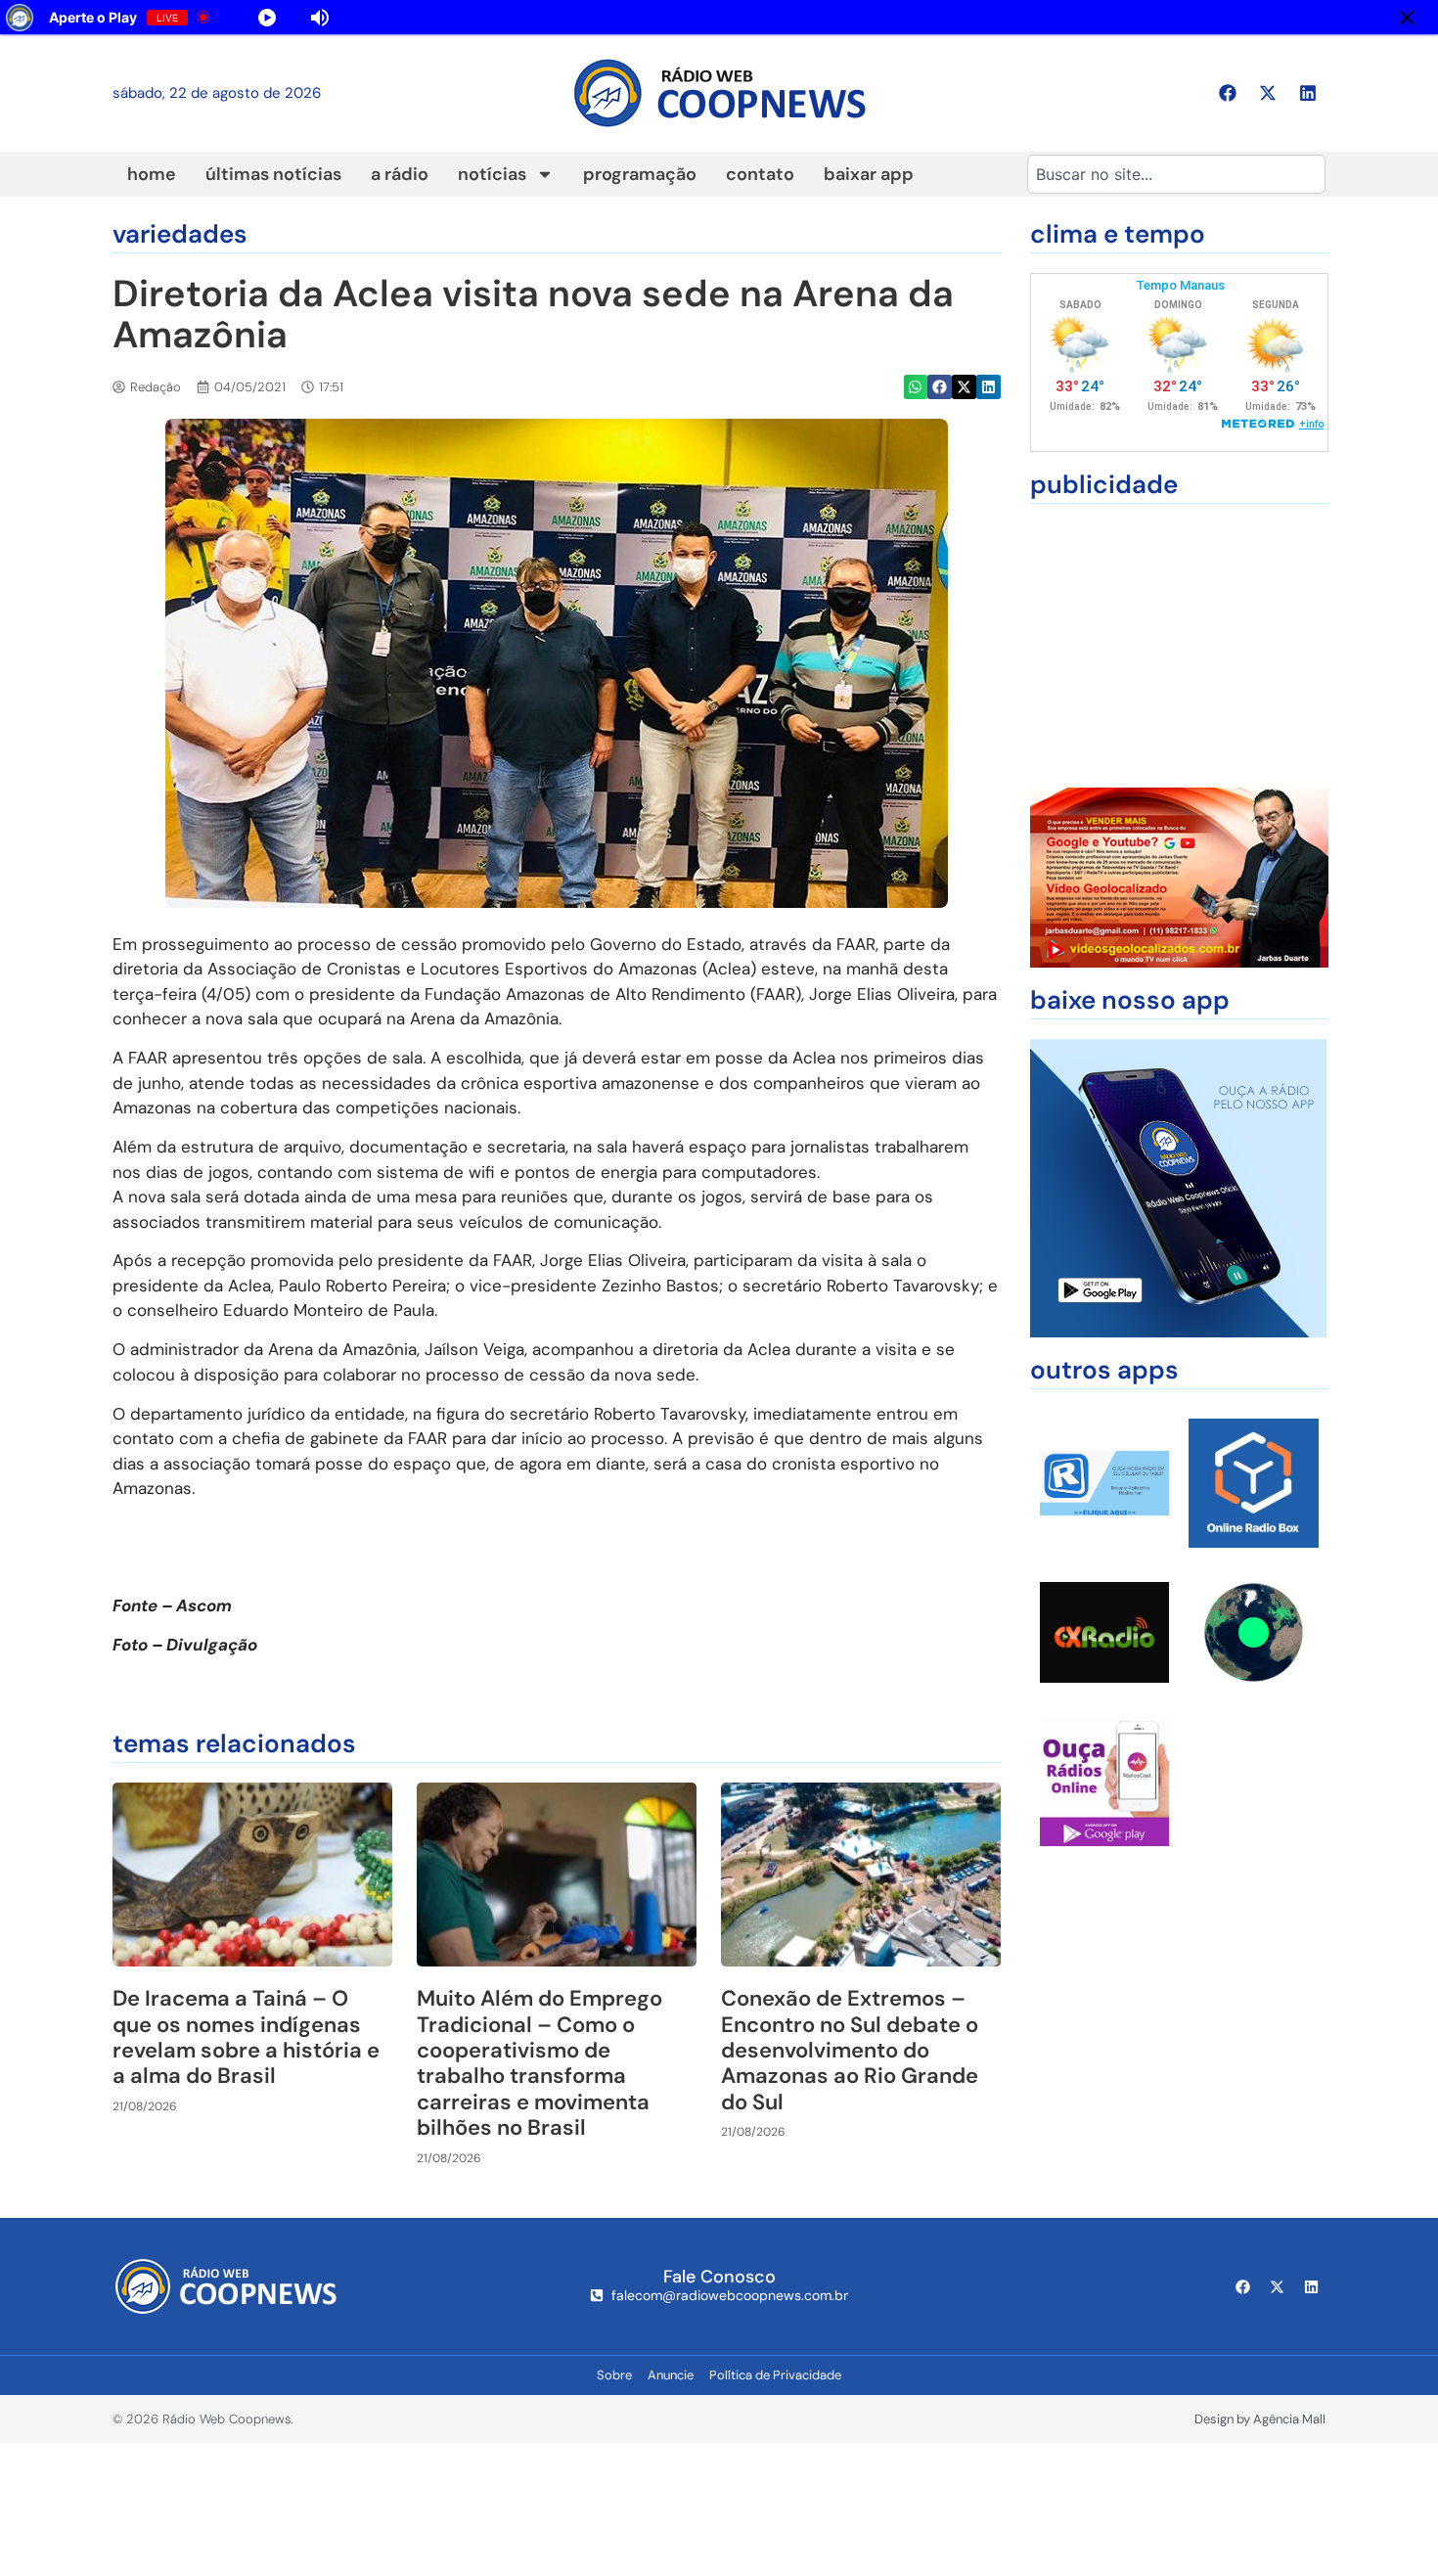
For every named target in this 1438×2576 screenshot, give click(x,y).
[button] (916, 387)
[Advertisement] (1179, 646)
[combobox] (1176, 174)
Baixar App (869, 174)
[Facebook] (1228, 93)
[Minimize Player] (1407, 18)
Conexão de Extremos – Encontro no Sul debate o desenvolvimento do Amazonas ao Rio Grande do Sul (850, 2050)
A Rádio (400, 174)
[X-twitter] (1268, 93)
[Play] (472, 18)
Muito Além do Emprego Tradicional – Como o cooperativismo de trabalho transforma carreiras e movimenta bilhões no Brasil (539, 2063)
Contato (760, 174)
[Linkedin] (1308, 93)
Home (152, 174)
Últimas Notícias (273, 174)
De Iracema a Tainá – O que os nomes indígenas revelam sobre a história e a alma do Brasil (246, 2037)
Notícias (492, 174)
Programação (640, 174)
